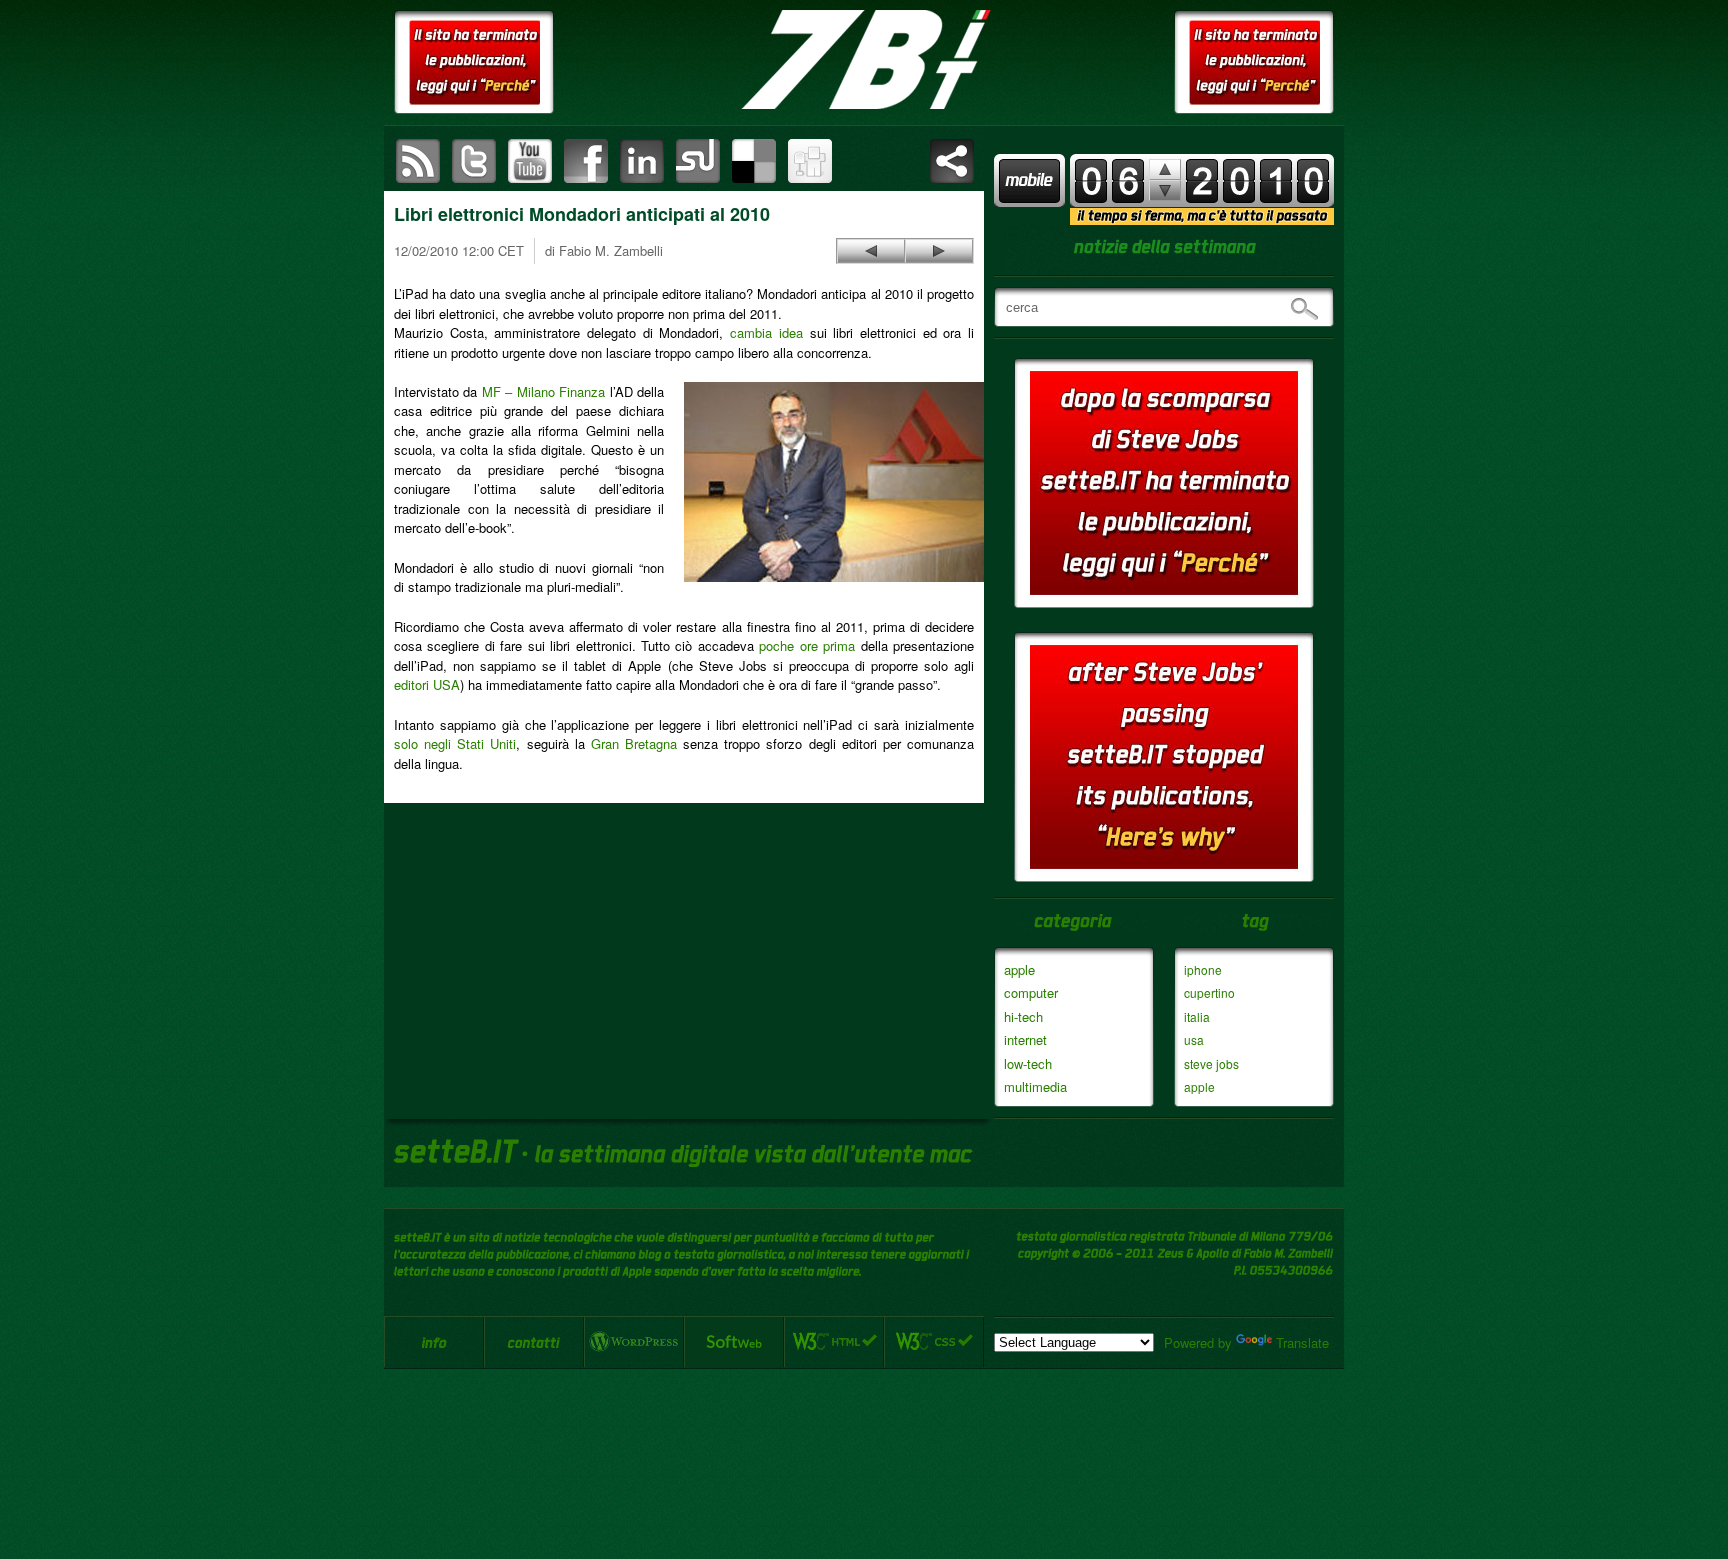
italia (1197, 1016)
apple (1019, 969)
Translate (1302, 1342)
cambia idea (766, 332)
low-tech (1028, 1063)
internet (1025, 1039)
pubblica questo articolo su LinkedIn (642, 161)
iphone (1203, 969)
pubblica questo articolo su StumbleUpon (698, 161)
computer (1031, 992)
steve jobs (1211, 1063)
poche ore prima (807, 645)
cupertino (1209, 992)
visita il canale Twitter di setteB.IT (474, 161)
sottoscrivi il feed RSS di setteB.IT (418, 161)
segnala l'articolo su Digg (810, 161)
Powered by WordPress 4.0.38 (634, 1342)
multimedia (1035, 1086)
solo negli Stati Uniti (455, 743)
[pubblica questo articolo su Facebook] (586, 161)
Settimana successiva (1165, 169)
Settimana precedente (1165, 190)
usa (1194, 1039)
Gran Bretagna (634, 743)
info (434, 1342)
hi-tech (1023, 1016)
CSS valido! (934, 1342)
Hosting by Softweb (734, 1342)
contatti (534, 1342)
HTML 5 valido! (834, 1342)
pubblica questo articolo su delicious (754, 161)
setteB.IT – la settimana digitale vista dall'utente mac (864, 60)
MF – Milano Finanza (543, 391)
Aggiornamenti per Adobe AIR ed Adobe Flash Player (939, 251)
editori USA (427, 684)
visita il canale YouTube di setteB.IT (530, 161)
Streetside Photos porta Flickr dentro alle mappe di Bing (871, 251)
